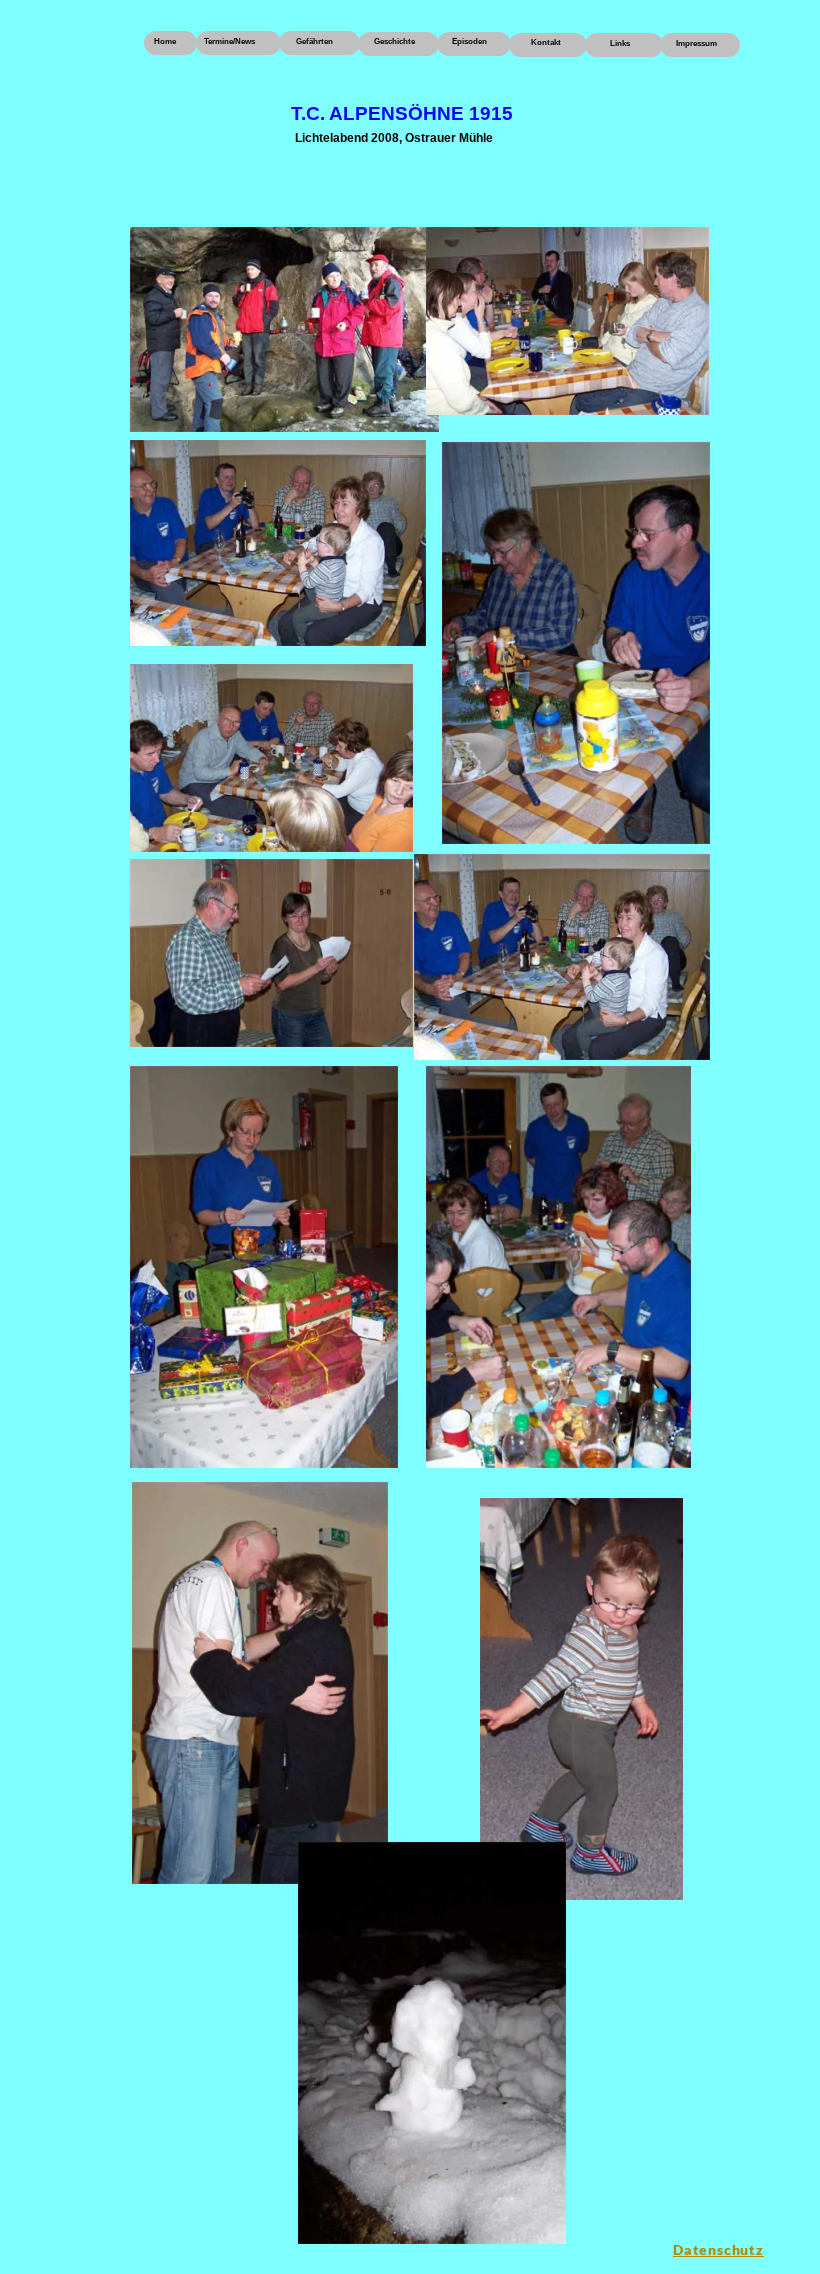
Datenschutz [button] (718, 2249)
